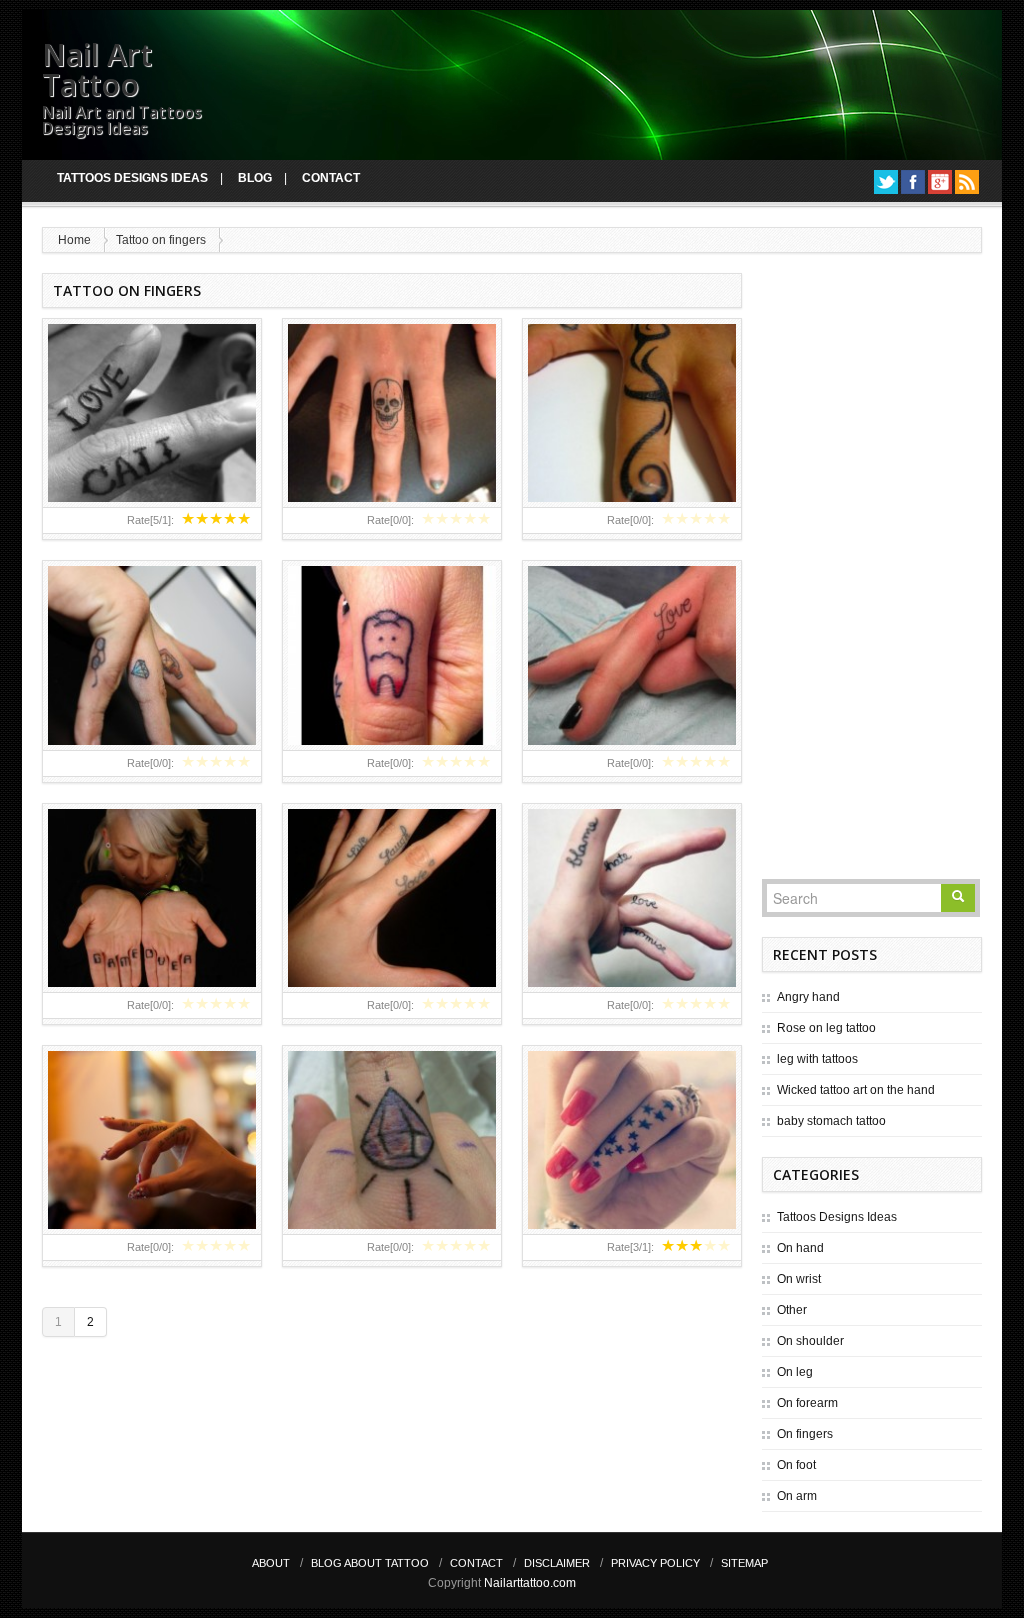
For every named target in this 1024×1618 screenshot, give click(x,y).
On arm (797, 1496)
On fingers (805, 1434)
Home (74, 240)
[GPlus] (940, 182)
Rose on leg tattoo (826, 1028)
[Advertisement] (872, 573)
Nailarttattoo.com (530, 1583)
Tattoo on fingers (161, 240)
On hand (800, 1248)
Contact (331, 178)
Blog (255, 178)
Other (792, 1310)
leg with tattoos (817, 1059)
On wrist (799, 1279)
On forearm (807, 1403)
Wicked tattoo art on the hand (856, 1090)
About (271, 1563)
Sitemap (744, 1563)
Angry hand (808, 997)
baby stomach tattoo (831, 1121)
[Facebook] (913, 182)
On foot (796, 1465)
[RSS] (967, 182)
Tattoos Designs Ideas (132, 178)
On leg (795, 1372)
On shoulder (810, 1341)
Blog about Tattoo (370, 1563)
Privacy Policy (655, 1563)
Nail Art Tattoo (97, 69)
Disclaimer (557, 1563)
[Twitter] (886, 182)
